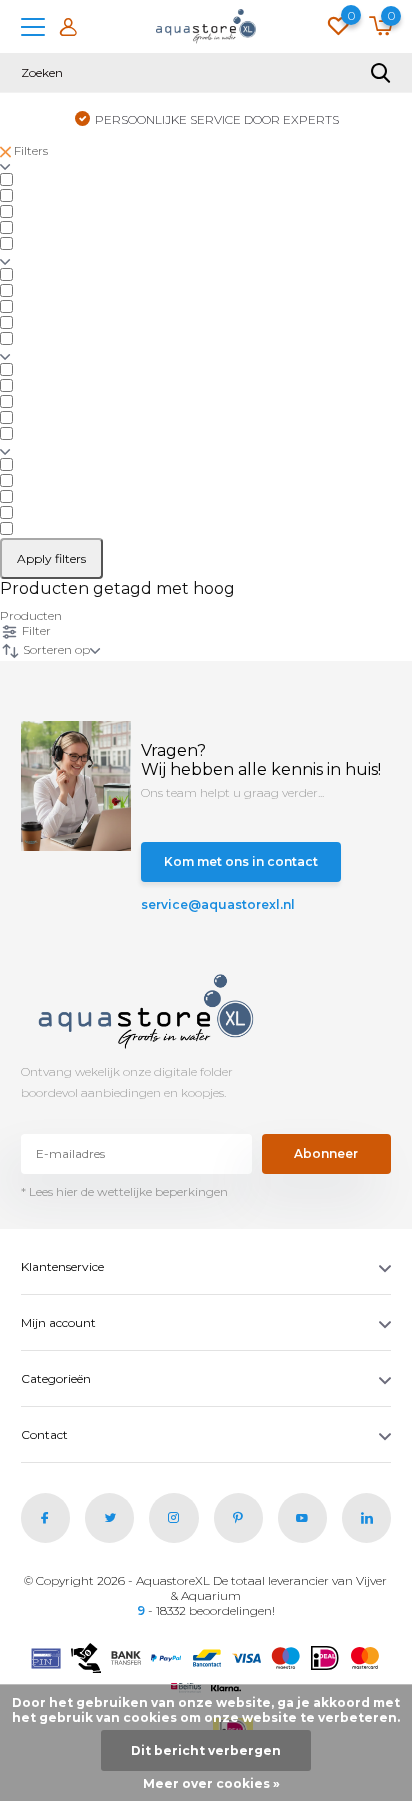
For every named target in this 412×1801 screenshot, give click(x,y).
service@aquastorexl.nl (203, 904)
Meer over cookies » (211, 1783)
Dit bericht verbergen (206, 1750)
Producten (31, 615)
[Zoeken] (381, 73)
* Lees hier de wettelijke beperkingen (124, 1191)
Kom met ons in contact (241, 861)
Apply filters (51, 558)
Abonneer (326, 1153)
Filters (29, 150)
